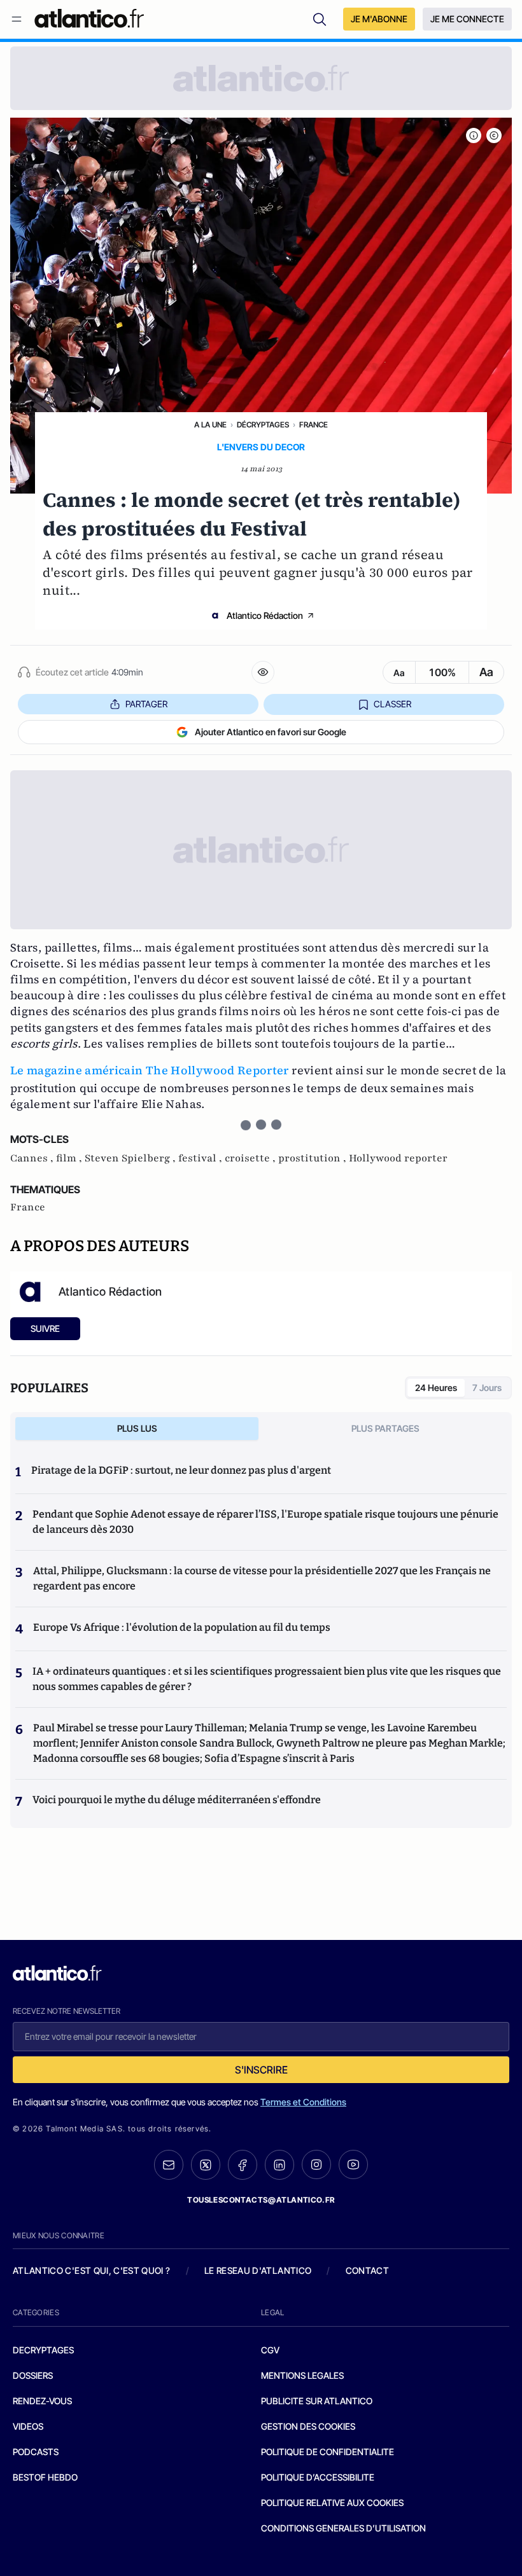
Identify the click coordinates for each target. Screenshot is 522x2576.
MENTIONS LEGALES (302, 2375)
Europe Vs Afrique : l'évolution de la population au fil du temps (182, 1627)
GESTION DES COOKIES (308, 2426)
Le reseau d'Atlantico (258, 2270)
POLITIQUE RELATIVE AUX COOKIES (332, 2503)
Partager (146, 704)
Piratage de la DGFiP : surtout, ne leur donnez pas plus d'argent (181, 1470)
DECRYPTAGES (43, 2350)
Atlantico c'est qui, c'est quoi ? (92, 2270)
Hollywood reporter (398, 1158)
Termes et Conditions (303, 2102)
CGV (270, 2350)
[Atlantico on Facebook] (243, 2165)
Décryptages (263, 425)
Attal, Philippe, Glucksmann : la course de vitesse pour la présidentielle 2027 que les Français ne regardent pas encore (262, 1578)
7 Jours (487, 1388)
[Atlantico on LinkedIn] (279, 2165)
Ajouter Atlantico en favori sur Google (271, 732)
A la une (210, 425)
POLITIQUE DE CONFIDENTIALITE (328, 2452)
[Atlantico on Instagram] (316, 2164)
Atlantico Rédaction (265, 615)
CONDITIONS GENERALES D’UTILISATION (343, 2528)
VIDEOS (28, 2426)
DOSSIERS (33, 2375)
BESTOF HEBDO (45, 2477)
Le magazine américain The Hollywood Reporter (150, 1070)
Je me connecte (467, 19)
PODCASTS (36, 2452)
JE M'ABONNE (379, 19)
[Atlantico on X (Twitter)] (206, 2165)
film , (70, 1158)
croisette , (251, 1158)
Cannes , (33, 1158)
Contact (367, 2270)
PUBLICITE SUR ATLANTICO (317, 2401)
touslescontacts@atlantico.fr (261, 2200)
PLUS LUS (137, 1428)
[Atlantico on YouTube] (353, 2164)
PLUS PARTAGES (385, 1428)
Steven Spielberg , (131, 1158)
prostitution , (314, 1158)
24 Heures (436, 1388)
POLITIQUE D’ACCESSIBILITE (318, 2477)
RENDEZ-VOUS (42, 2401)
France (314, 425)
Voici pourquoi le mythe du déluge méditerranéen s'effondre (178, 1800)
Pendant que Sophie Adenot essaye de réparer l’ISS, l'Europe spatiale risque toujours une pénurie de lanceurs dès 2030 (265, 1522)
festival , (201, 1158)
